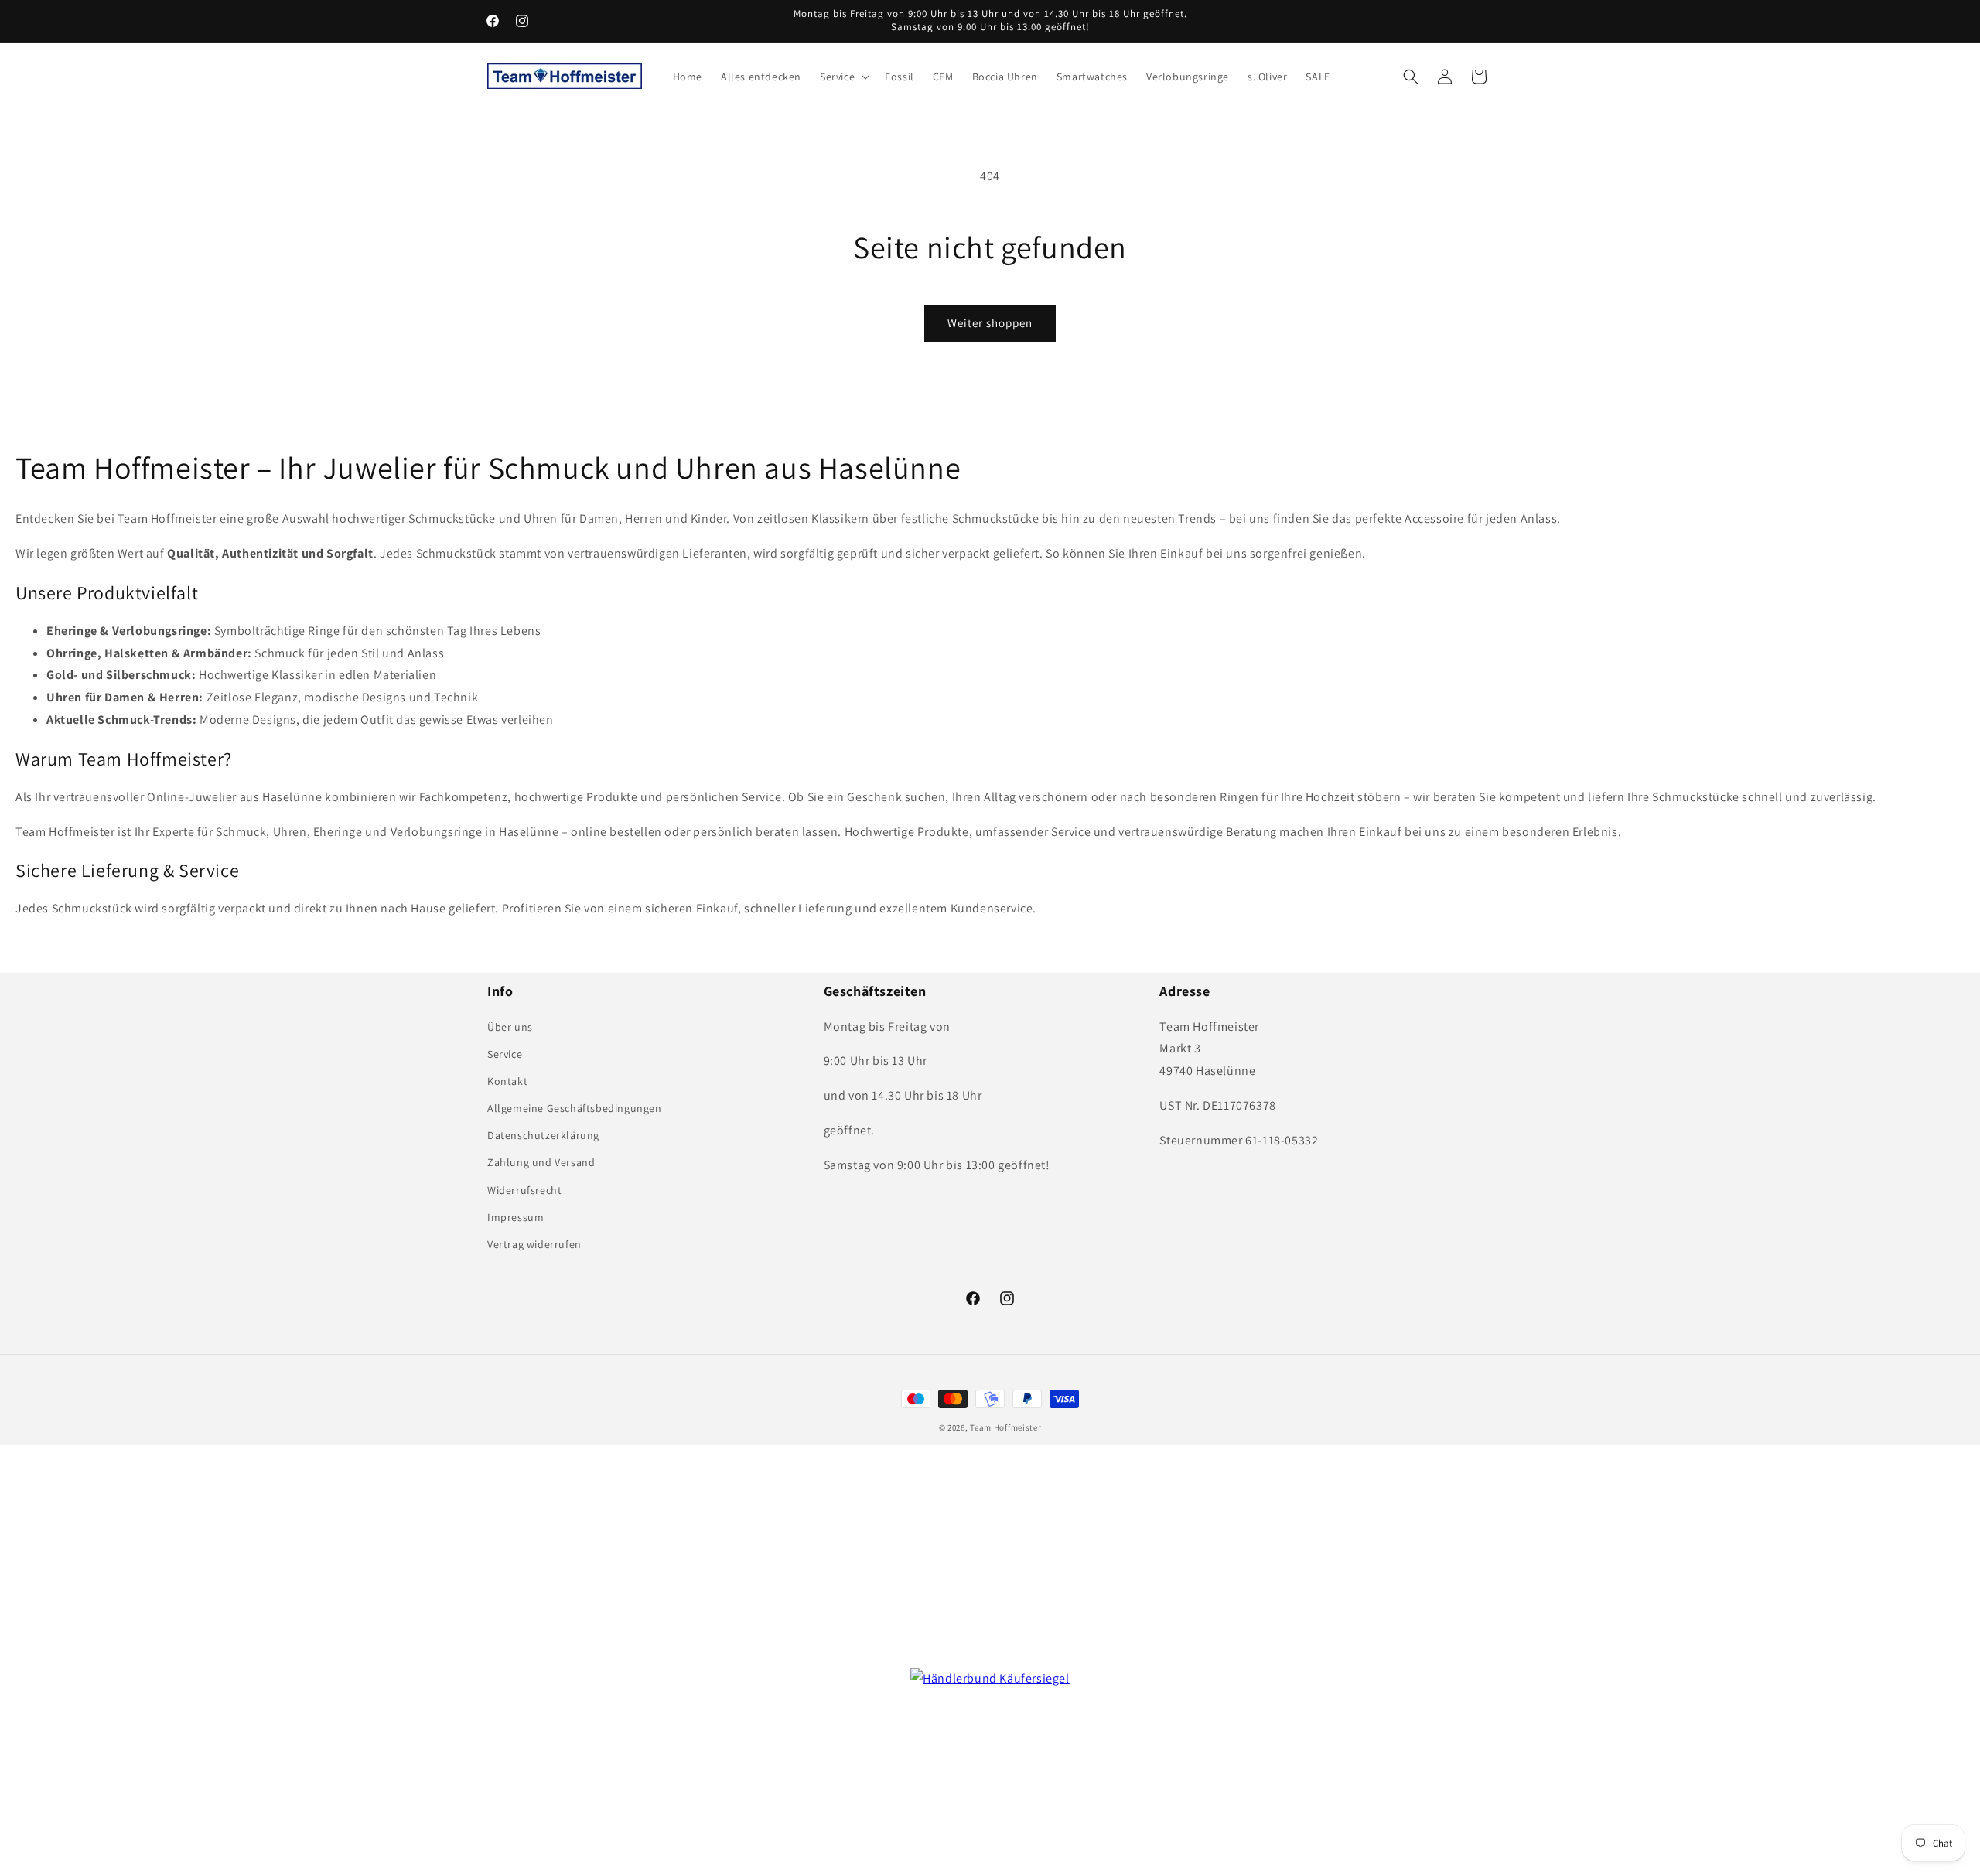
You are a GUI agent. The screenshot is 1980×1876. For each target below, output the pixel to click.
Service (505, 1054)
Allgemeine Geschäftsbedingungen (575, 1108)
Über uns (510, 1027)
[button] (843, 77)
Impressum (515, 1217)
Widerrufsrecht (524, 1190)
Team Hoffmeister (1005, 1427)
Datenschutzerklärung (543, 1135)
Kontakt (507, 1081)
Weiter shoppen (990, 323)
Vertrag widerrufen (534, 1244)
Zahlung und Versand (541, 1162)
